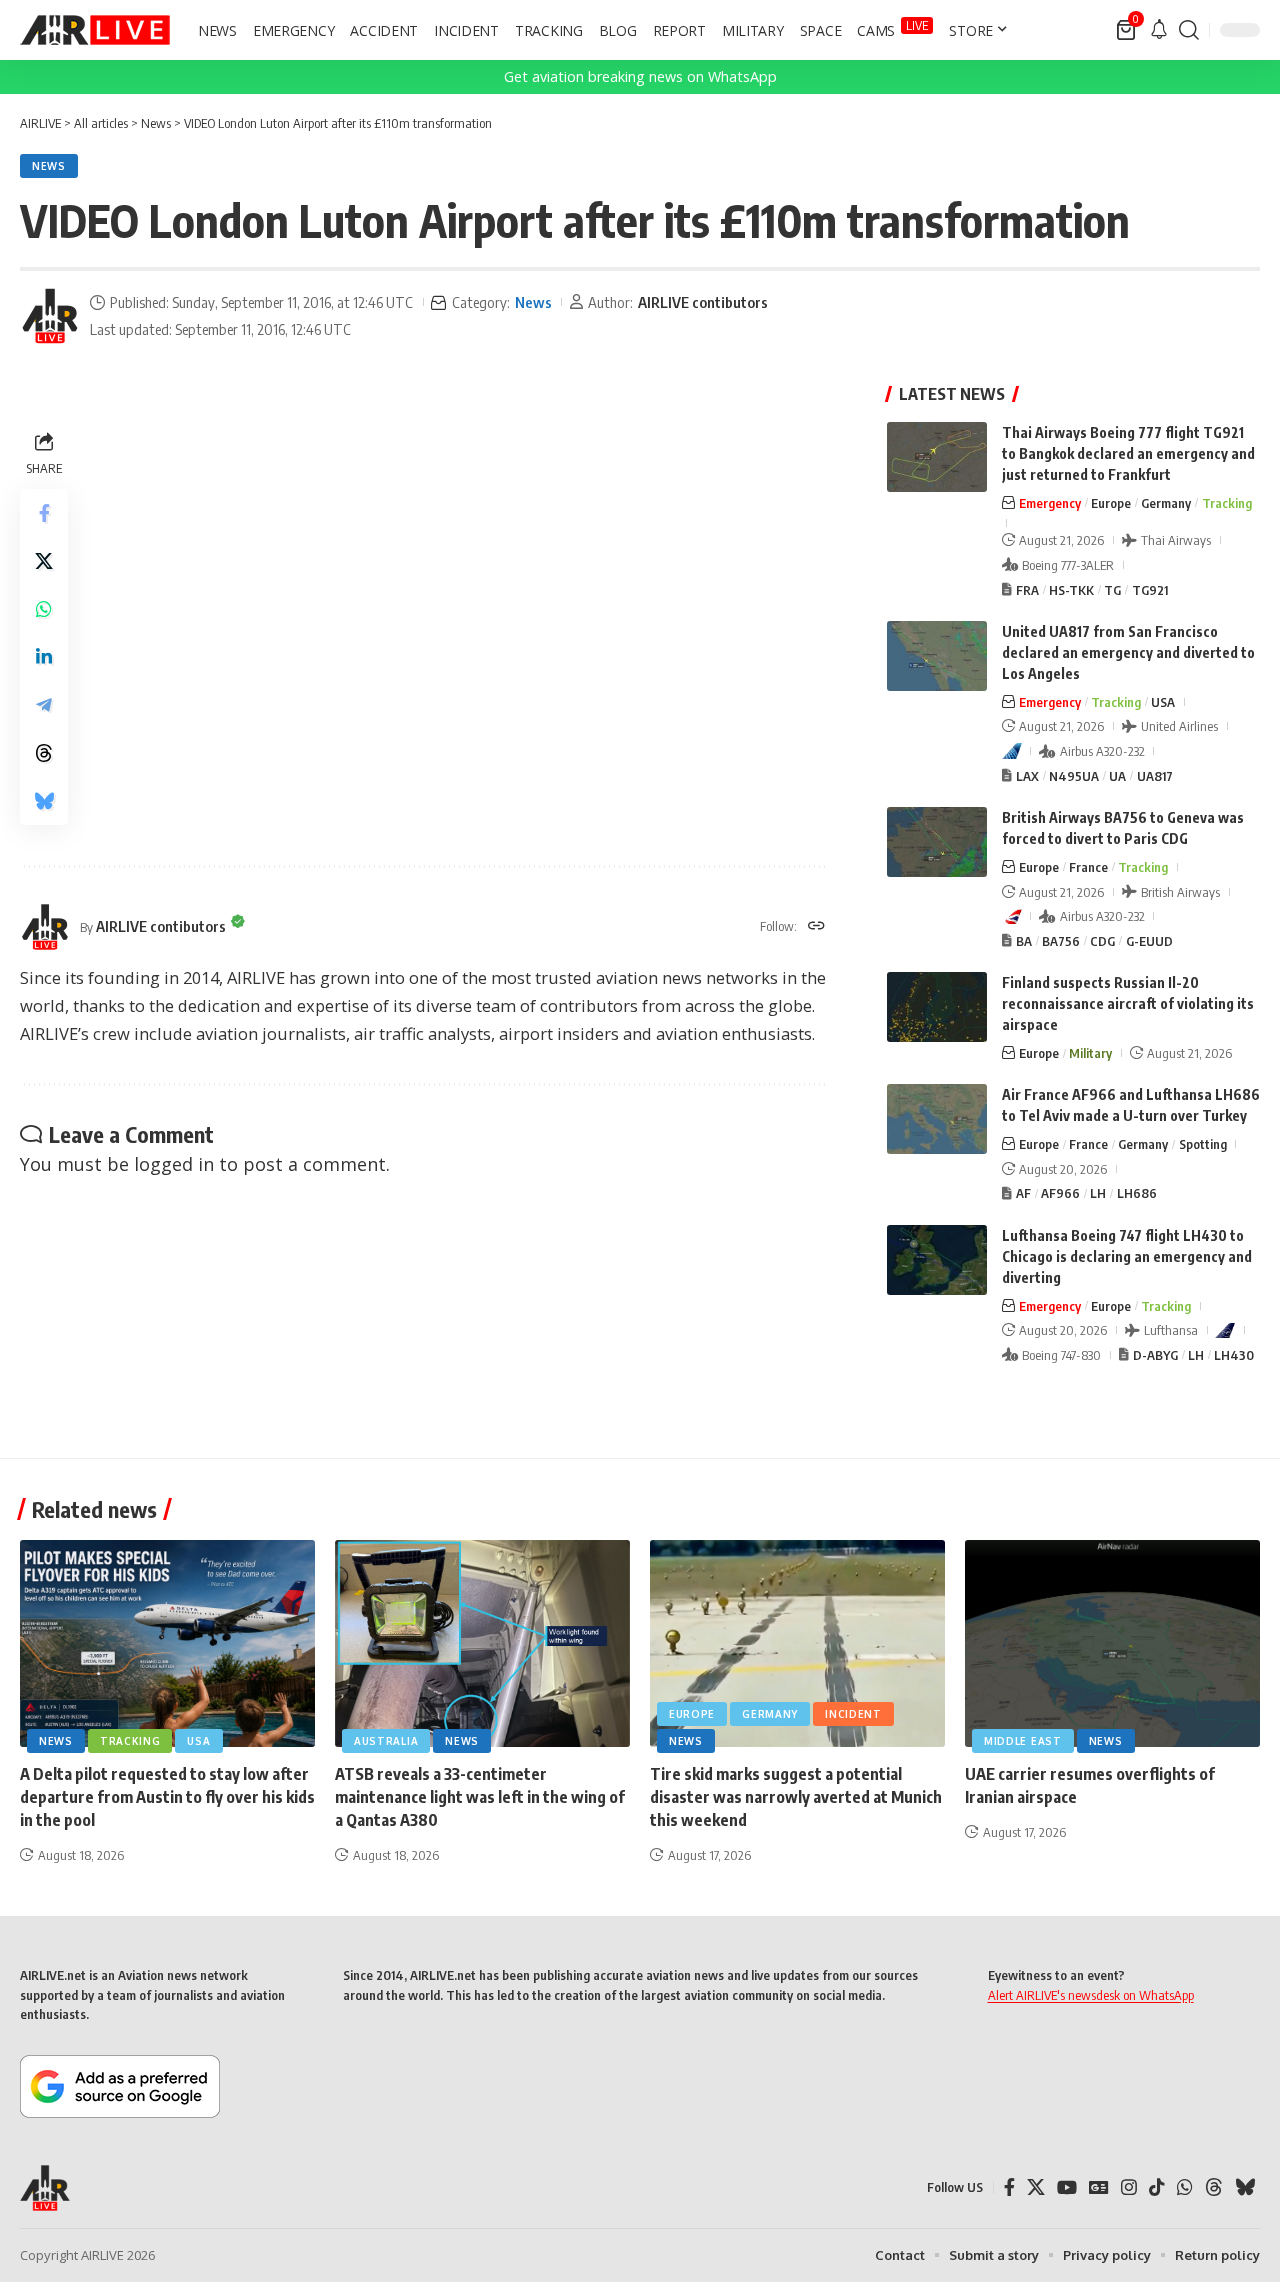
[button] (1189, 30)
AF (1023, 1193)
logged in (174, 1164)
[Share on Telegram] (44, 705)
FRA (1027, 590)
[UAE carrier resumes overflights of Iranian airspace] (1112, 1643)
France (1088, 867)
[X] (1036, 2187)
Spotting (1203, 1144)
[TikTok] (1157, 2187)
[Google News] (1099, 2187)
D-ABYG (1155, 1355)
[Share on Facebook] (44, 513)
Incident (853, 1714)
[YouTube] (1067, 2187)
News (49, 166)
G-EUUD (1149, 941)
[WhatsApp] (1185, 2187)
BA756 (1061, 941)
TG (1112, 590)
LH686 (1137, 1193)
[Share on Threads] (44, 753)
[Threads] (1214, 2187)
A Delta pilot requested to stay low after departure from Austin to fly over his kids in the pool (167, 1797)
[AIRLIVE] (95, 30)
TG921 (1150, 590)
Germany (1166, 503)
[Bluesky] (1245, 2187)
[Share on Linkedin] (44, 657)
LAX (1027, 776)
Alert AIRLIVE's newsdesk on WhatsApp (1091, 1995)
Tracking (1227, 503)
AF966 (1060, 1193)
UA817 (1155, 776)
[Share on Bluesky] (44, 801)
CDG (1102, 941)
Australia (386, 1741)
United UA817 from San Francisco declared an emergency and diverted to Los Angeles (1128, 652)
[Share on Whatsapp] (44, 609)
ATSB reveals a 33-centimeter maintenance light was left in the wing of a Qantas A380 (480, 1797)
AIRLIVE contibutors (703, 302)
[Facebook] (1009, 2187)
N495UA (1074, 776)
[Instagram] (1129, 2187)
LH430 (1234, 1355)
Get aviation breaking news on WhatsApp (640, 76)
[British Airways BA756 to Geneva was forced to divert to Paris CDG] (937, 842)
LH (1098, 1193)
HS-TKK (1071, 590)
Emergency (1050, 503)
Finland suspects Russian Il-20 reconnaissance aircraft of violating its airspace (1128, 1003)
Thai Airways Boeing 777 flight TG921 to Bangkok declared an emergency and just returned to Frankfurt (1128, 453)
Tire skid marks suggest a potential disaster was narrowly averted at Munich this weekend (796, 1797)
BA (1024, 941)
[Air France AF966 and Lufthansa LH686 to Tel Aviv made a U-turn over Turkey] (937, 1119)
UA (1117, 776)
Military (1090, 1053)
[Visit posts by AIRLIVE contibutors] (50, 316)
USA (1163, 702)
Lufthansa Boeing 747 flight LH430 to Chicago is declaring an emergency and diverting (1127, 1256)
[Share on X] (44, 561)
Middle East (1023, 1741)
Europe (1111, 503)
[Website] (816, 927)
